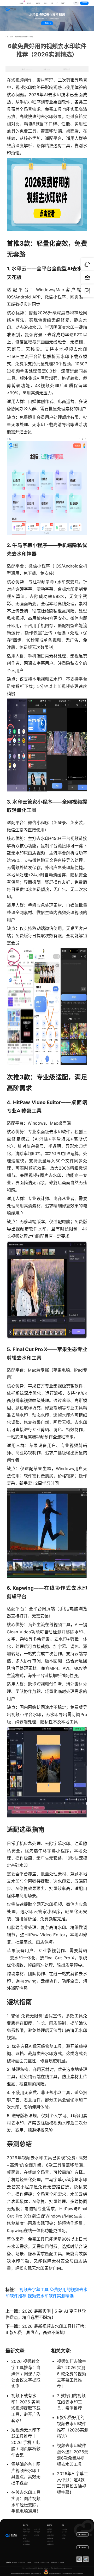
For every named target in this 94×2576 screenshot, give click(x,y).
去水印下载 (36, 2562)
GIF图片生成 (37, 2529)
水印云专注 (64, 2574)
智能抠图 (25, 2535)
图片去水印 (15, 2562)
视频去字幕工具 (34, 2290)
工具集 (22, 2)
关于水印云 (64, 2532)
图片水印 (29, 3)
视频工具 (50, 2525)
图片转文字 (37, 2535)
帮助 (63, 2525)
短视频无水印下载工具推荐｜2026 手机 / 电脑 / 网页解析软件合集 (26, 2442)
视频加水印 (50, 2532)
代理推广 (64, 2538)
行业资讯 (11, 37)
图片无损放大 (37, 2532)
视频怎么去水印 (51, 2535)
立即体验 (46, 23)
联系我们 (64, 2535)
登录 (76, 3)
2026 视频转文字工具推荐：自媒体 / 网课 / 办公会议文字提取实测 (26, 2374)
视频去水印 (50, 2529)
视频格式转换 (50, 2541)
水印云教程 (64, 2529)
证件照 (25, 2538)
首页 (7, 37)
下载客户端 (84, 3)
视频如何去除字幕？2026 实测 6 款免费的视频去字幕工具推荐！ (72, 2374)
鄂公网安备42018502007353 (55, 2574)
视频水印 (38, 3)
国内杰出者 (81, 2574)
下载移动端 (84, 2547)
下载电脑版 (84, 2534)
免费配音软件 (54, 2562)
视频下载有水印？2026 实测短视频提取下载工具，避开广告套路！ (26, 2408)
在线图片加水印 (27, 2532)
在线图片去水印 (27, 2529)
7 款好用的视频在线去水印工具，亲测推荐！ (72, 2402)
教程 (45, 3)
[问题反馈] (87, 291)
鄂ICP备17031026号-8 (36, 2574)
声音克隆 (62, 2562)
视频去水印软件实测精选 (51, 2296)
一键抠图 (29, 2562)
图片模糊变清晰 (27, 2541)
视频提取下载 (50, 2538)
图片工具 (26, 2525)
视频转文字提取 (45, 2562)
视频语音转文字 (51, 2544)
